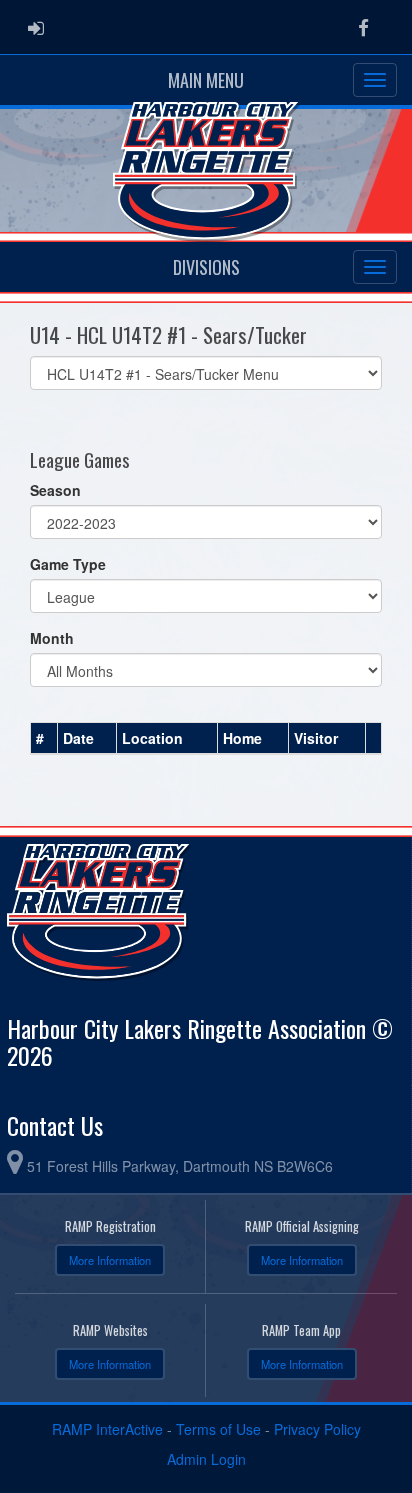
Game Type (68, 564)
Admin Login (206, 1459)
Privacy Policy (317, 1429)
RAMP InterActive (107, 1429)
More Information (110, 1260)
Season (55, 490)
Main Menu (206, 80)
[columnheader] (44, 739)
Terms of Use (218, 1429)
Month (52, 638)
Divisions (206, 267)
